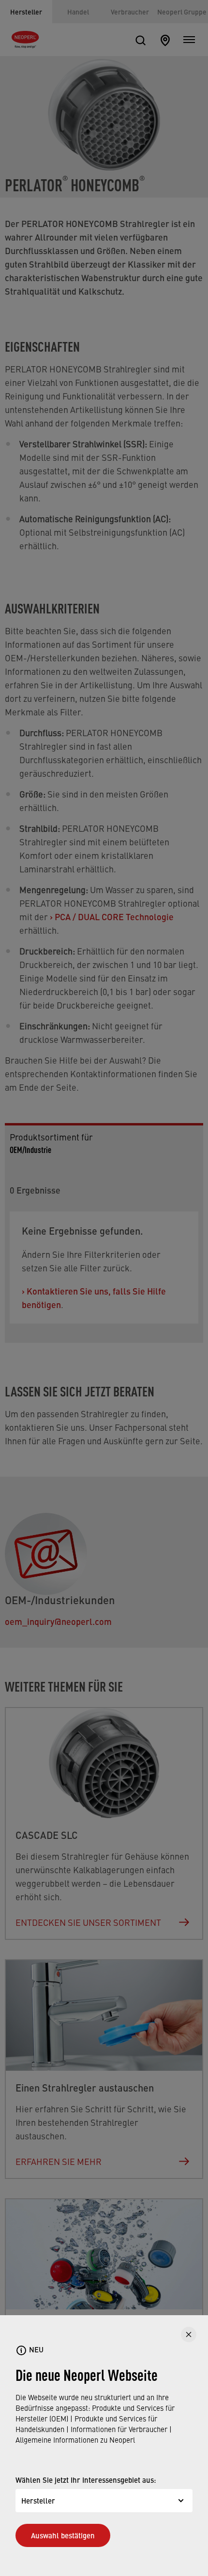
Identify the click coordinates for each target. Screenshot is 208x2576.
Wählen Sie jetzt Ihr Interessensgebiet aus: (86, 2480)
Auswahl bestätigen (63, 2535)
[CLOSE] (189, 2334)
